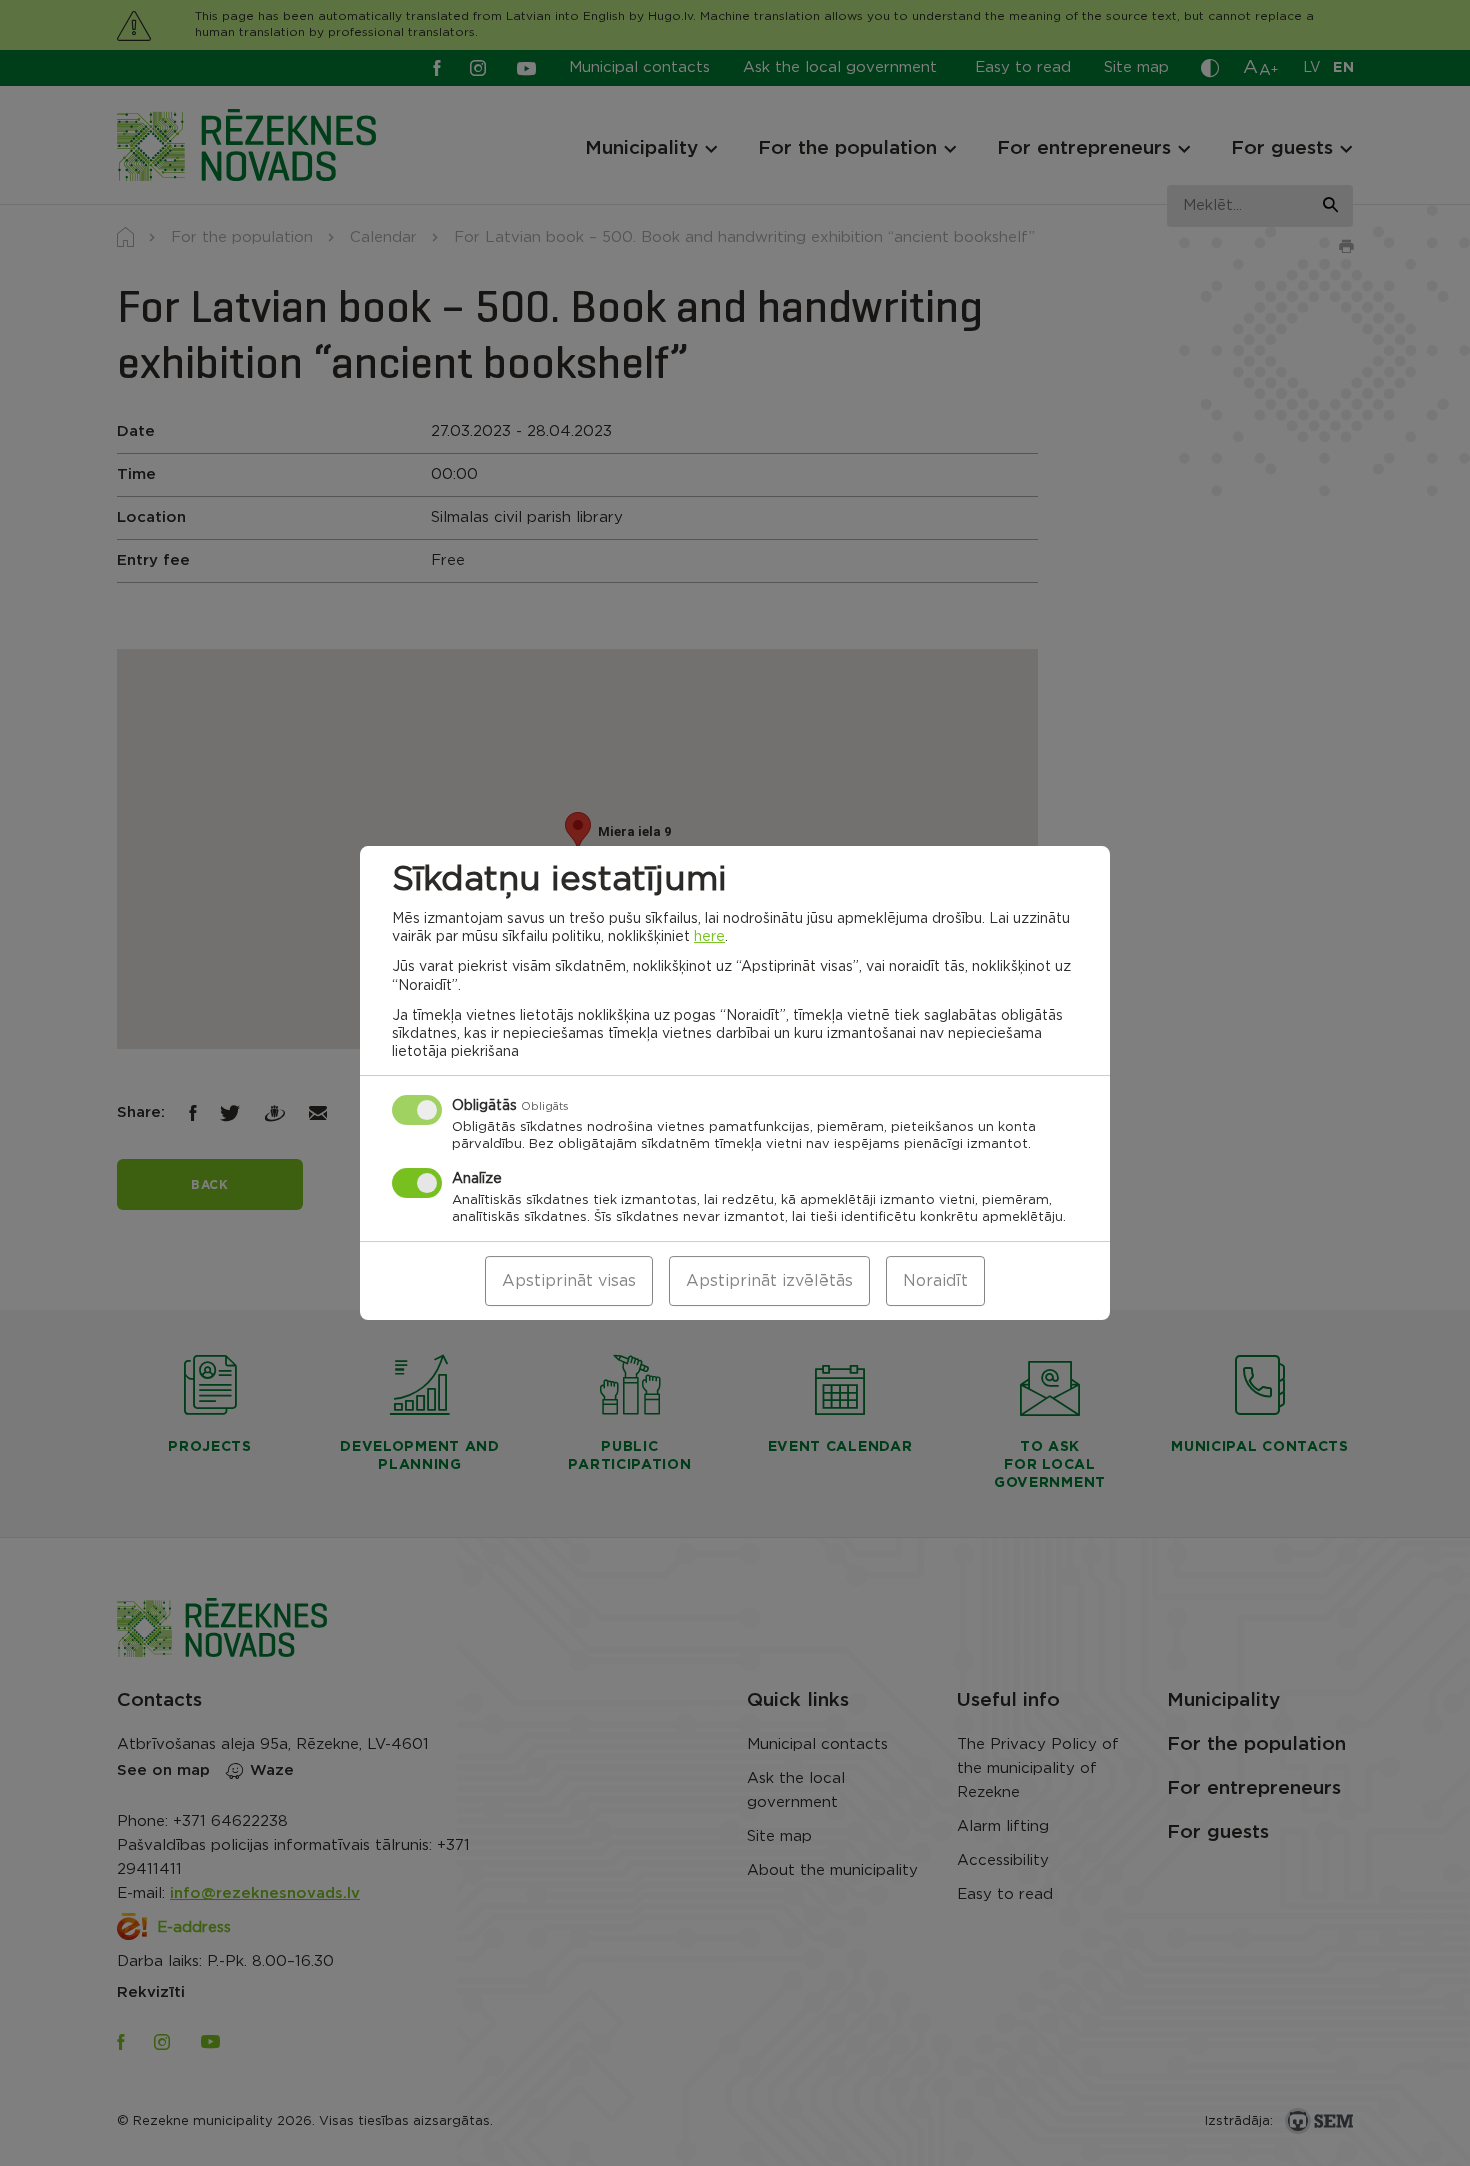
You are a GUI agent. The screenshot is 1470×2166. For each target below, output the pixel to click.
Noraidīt (935, 1281)
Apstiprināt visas (569, 1281)
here (709, 937)
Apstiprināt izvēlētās (769, 1281)
